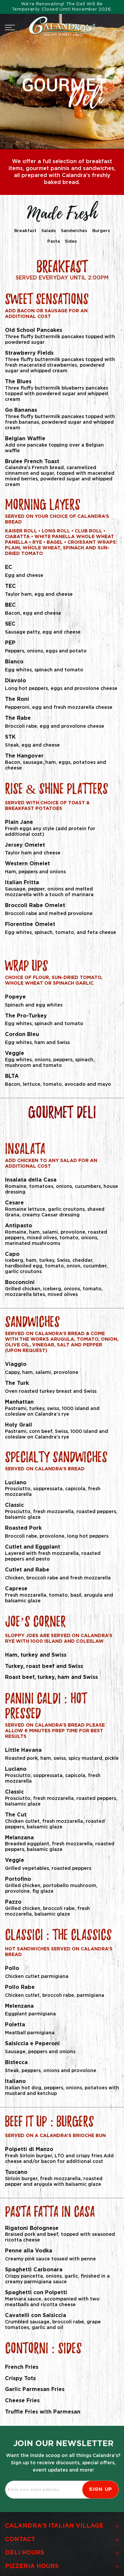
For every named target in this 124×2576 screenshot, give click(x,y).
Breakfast (25, 231)
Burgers (101, 231)
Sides (71, 242)
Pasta (54, 242)
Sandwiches (74, 231)
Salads (49, 231)
